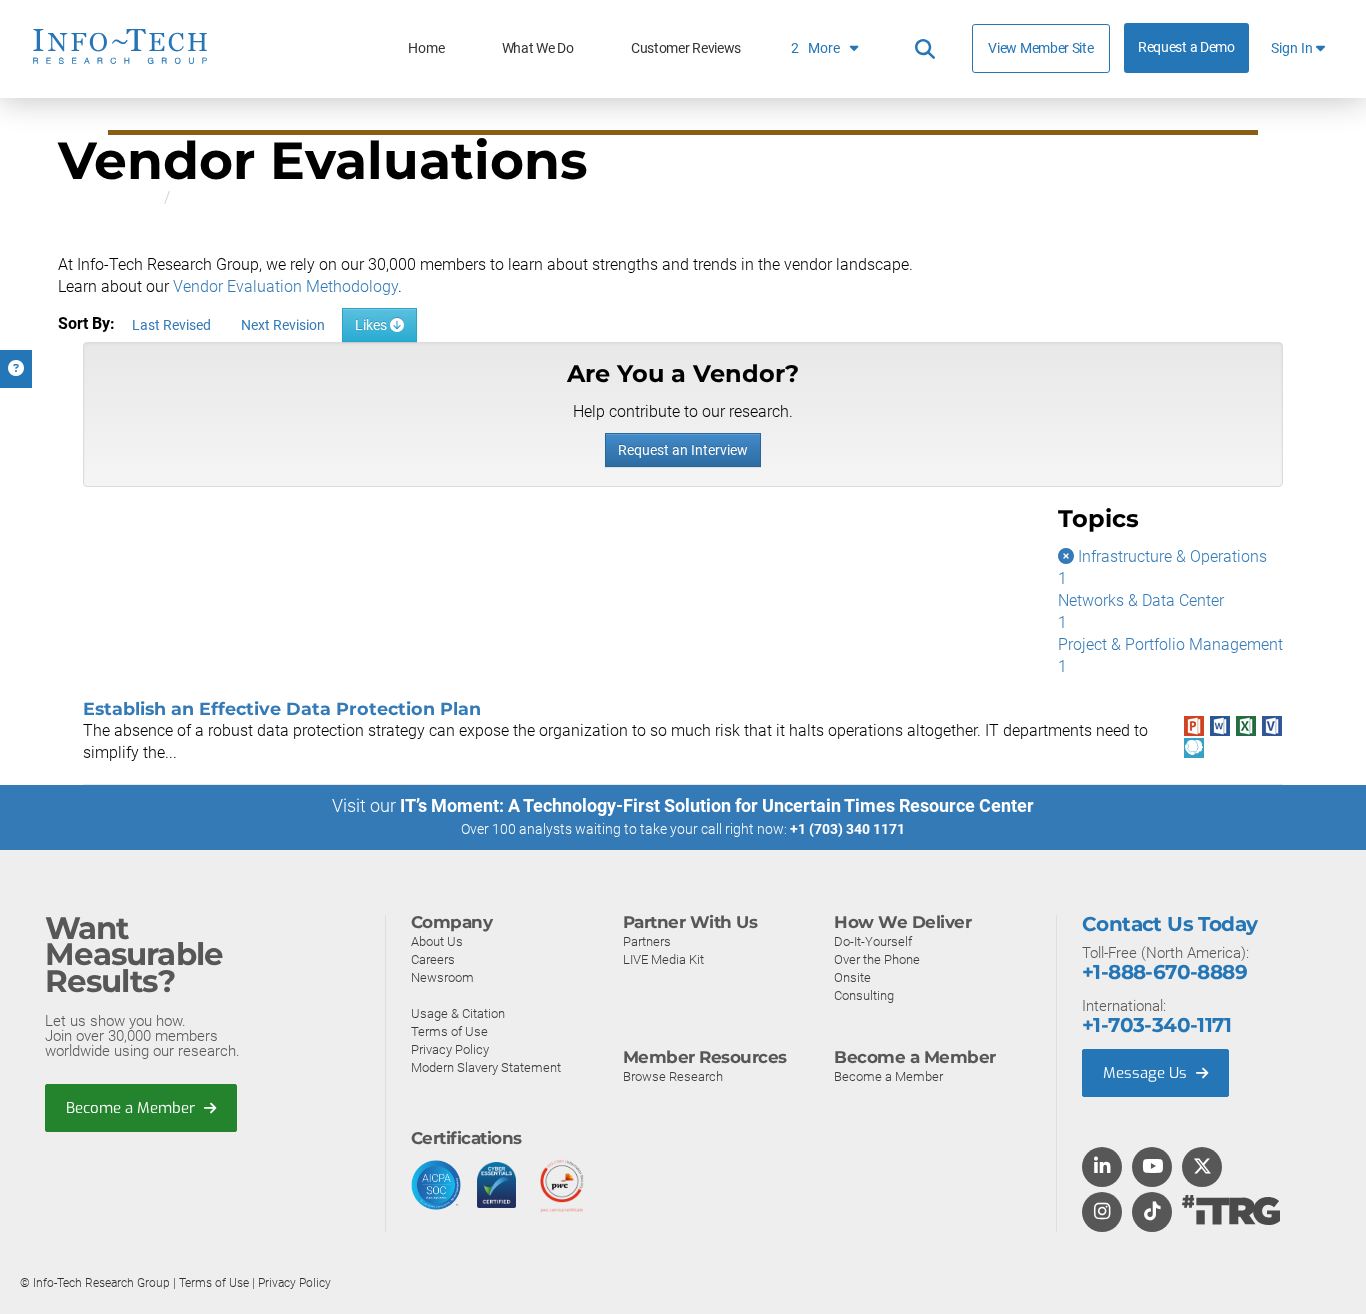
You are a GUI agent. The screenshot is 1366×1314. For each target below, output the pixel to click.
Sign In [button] (1293, 48)
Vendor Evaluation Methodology (285, 286)
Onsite (852, 977)
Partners (647, 941)
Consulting (864, 995)
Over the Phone (877, 959)
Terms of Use (449, 1031)
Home (426, 48)
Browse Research (673, 1076)
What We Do (538, 48)
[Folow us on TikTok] (1152, 1213)
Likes (372, 325)
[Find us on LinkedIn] (1102, 1168)
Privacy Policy (450, 1049)
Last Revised (171, 325)
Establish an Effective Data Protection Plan (282, 708)
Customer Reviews (686, 48)
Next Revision (283, 325)
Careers (433, 959)
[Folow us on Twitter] (1202, 1168)
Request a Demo (1186, 47)
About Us (437, 941)
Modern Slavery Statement (486, 1067)
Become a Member (132, 1108)
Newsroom (442, 977)
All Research (101, 197)
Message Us (1147, 1073)
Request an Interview (683, 450)
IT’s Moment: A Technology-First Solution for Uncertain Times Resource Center (717, 805)
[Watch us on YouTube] (1152, 1168)
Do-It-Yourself (873, 941)
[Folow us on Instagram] (1102, 1213)
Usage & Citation (458, 1013)
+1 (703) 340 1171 (847, 829)
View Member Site (1040, 48)
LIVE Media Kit (663, 959)
